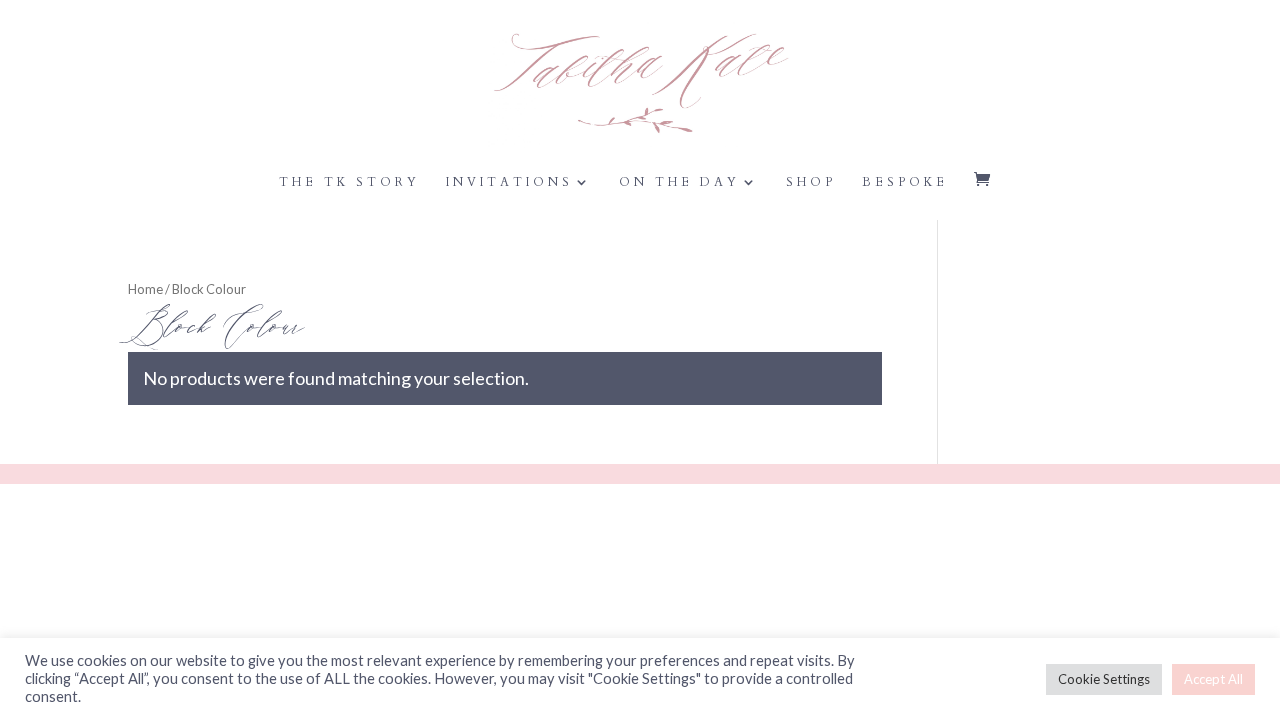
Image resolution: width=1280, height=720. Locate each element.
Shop (811, 182)
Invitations (509, 182)
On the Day (679, 182)
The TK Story (349, 182)
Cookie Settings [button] (1104, 679)
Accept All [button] (1213, 679)
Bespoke (905, 182)
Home (145, 289)
